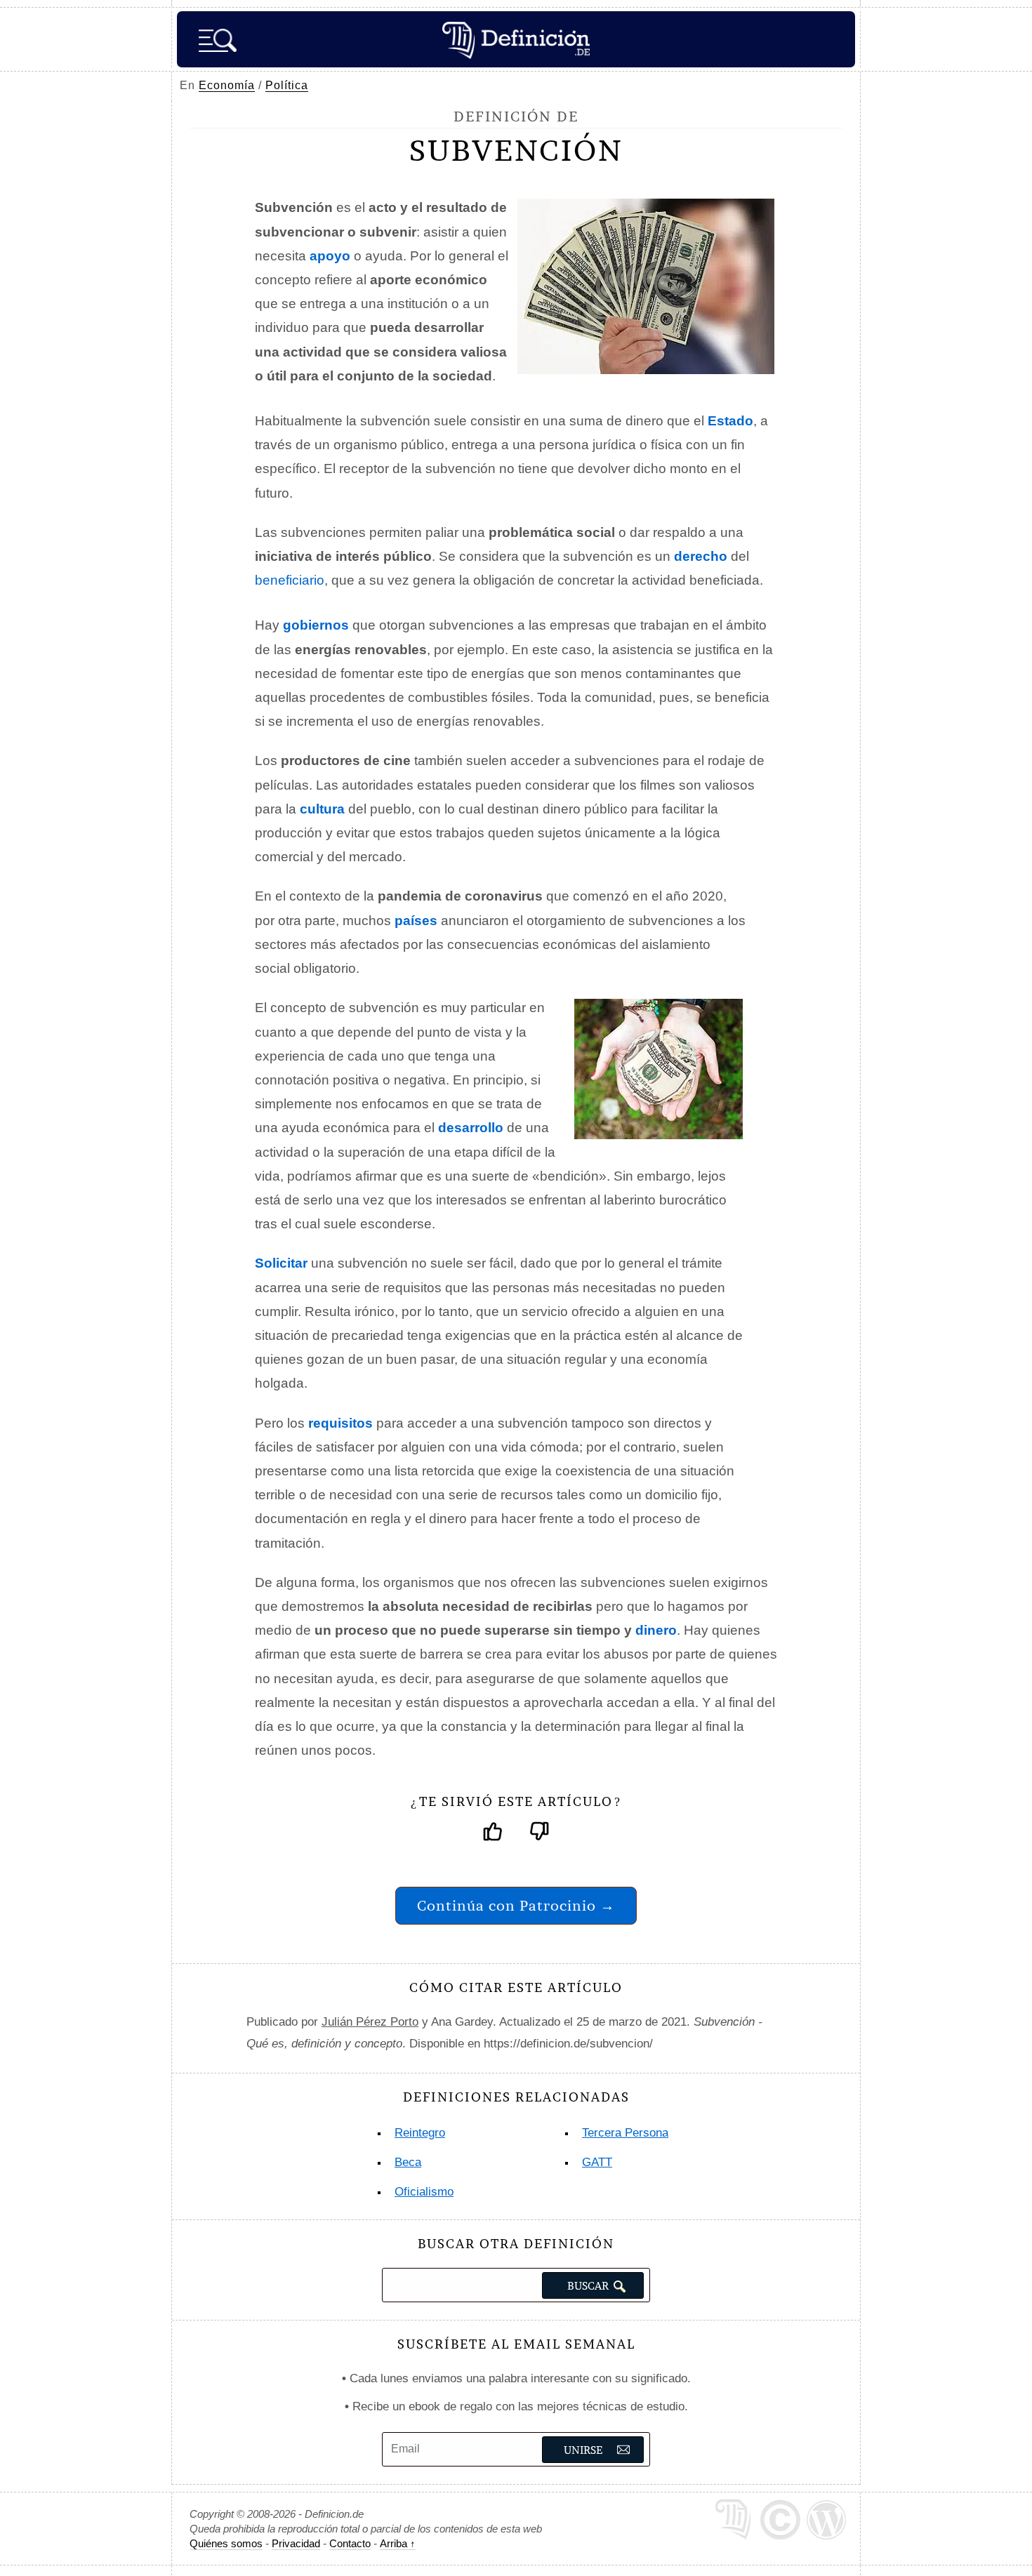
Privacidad (296, 2543)
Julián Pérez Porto (370, 2022)
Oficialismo (424, 2192)
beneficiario (290, 580)
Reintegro (420, 2133)
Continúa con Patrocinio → (516, 1905)
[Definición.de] (516, 39)
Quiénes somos (226, 2543)
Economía (227, 85)
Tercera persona (625, 2133)
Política (287, 85)
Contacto (350, 2543)
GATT (597, 2162)
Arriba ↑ (398, 2543)
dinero (656, 1630)
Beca (408, 2162)
